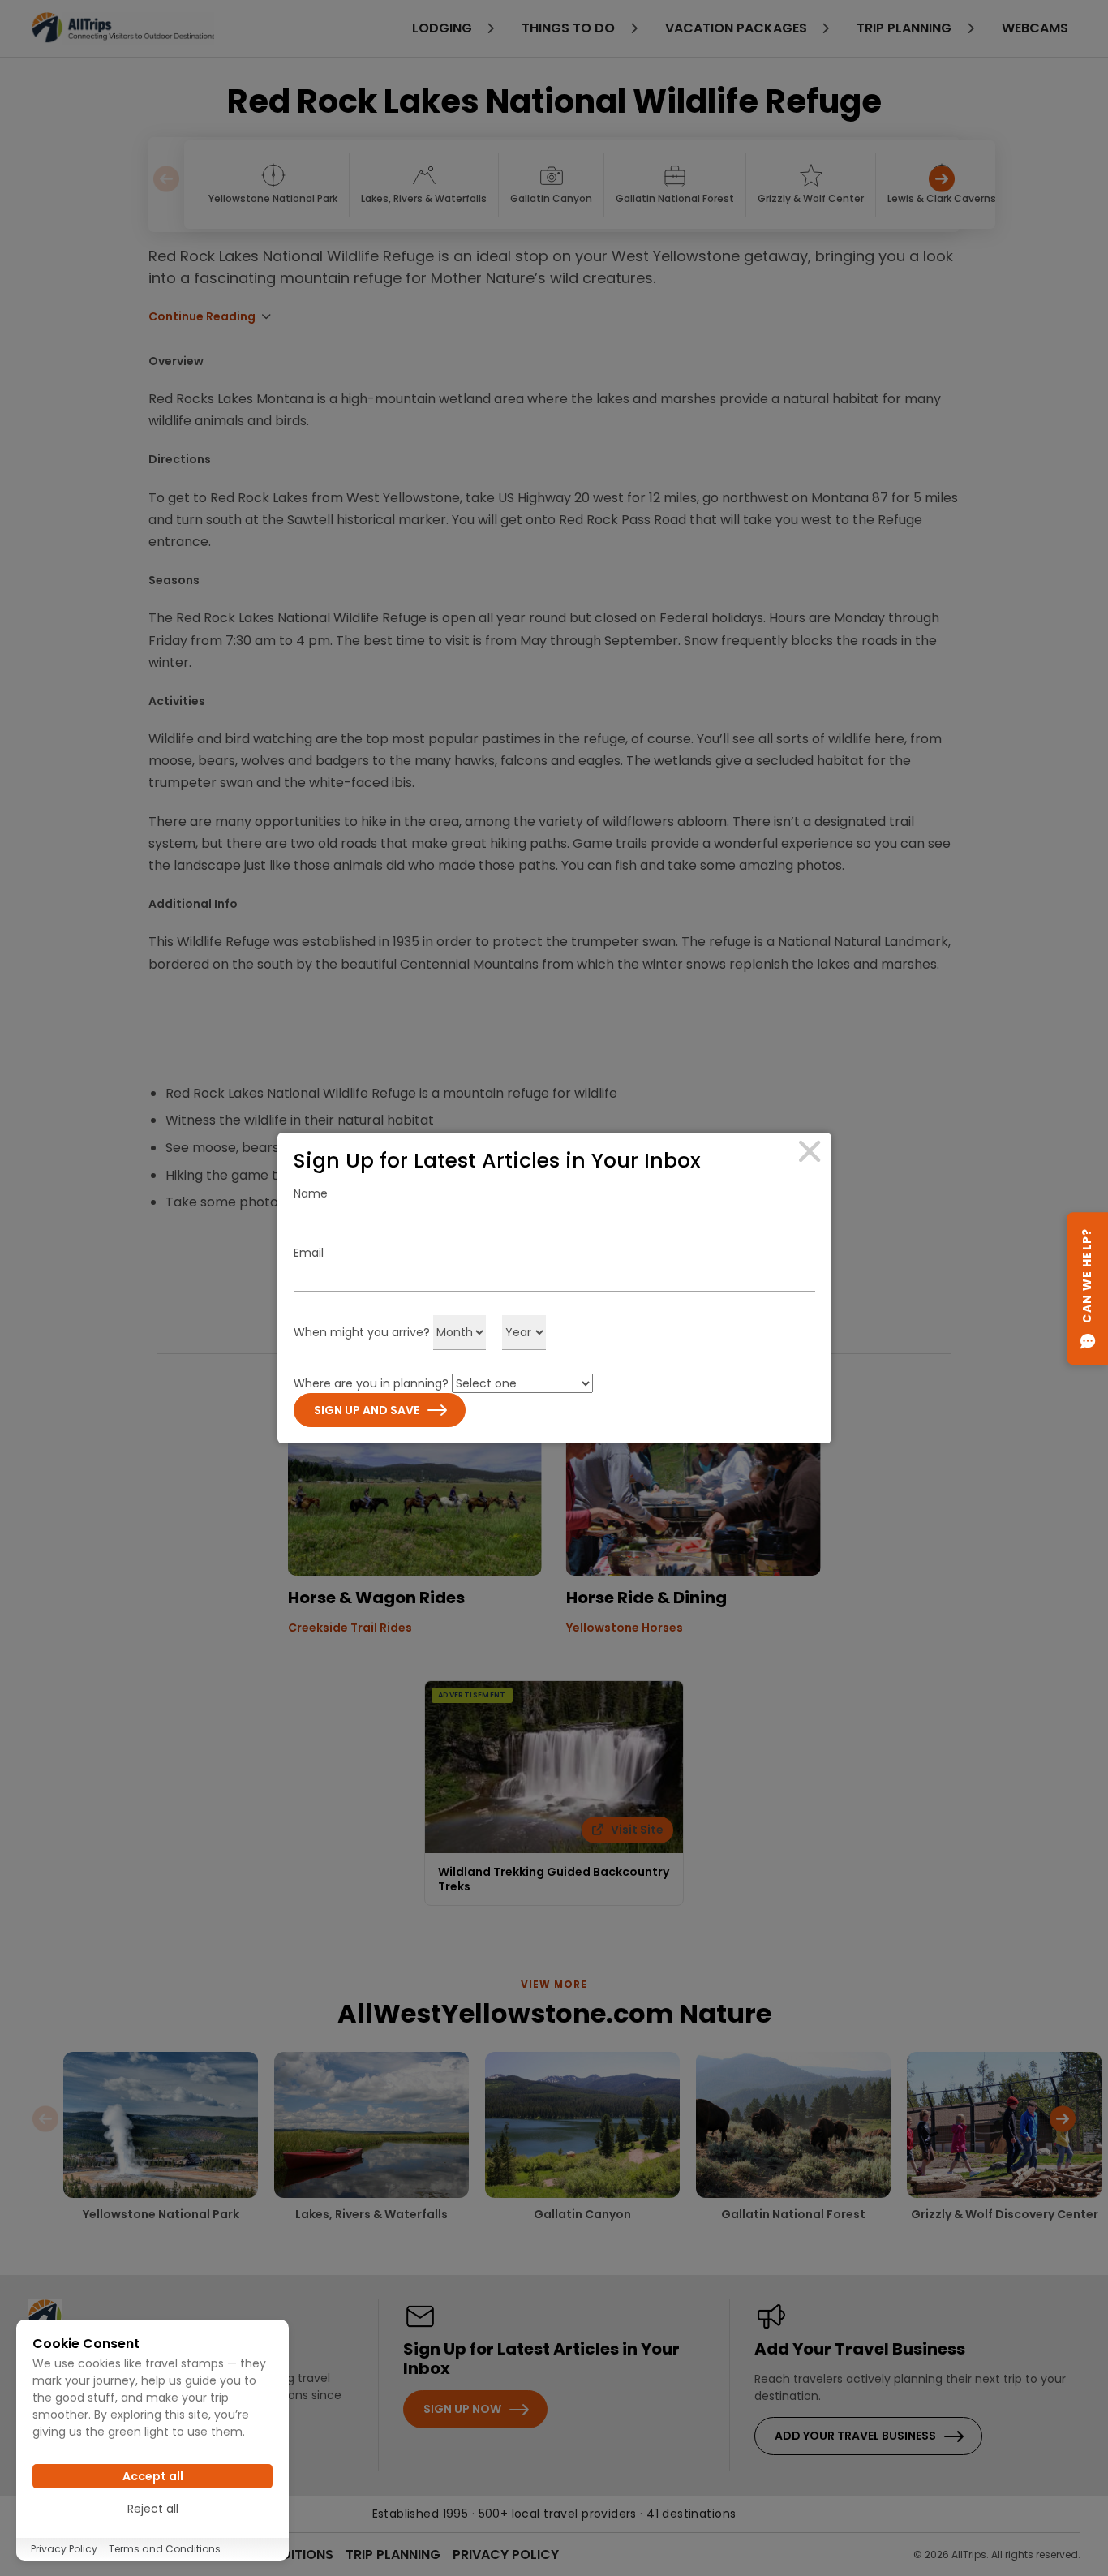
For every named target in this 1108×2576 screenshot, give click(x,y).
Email (309, 1253)
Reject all (153, 2509)
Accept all (153, 2476)
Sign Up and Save (367, 1410)
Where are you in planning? (371, 1383)
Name (311, 1193)
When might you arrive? (362, 1332)
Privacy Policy (64, 2549)
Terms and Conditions (165, 2549)
